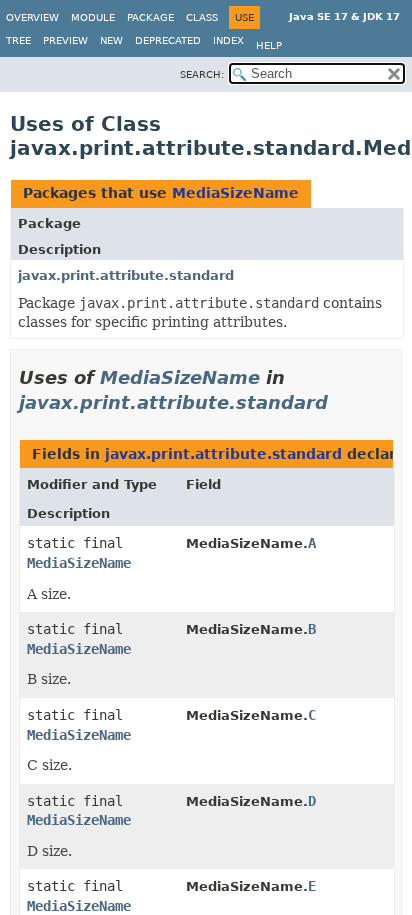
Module (93, 17)
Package (150, 17)
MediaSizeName (235, 193)
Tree (18, 40)
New (111, 40)
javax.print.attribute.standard (126, 275)
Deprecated (168, 40)
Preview (65, 40)
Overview (32, 17)
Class (202, 17)
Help (269, 45)
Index (228, 40)
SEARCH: (202, 74)
